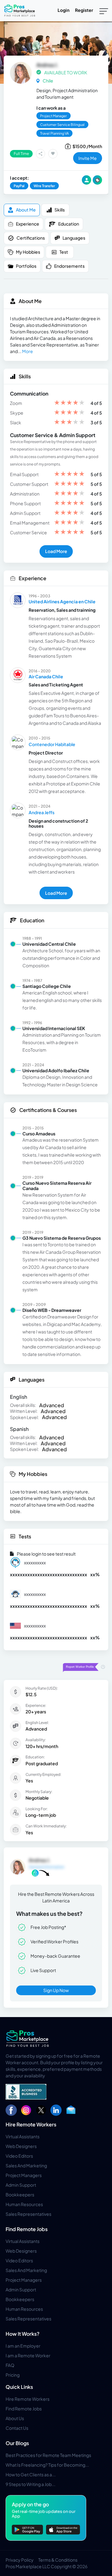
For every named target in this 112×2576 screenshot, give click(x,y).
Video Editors (19, 2156)
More (28, 351)
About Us (15, 2418)
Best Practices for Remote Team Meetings (48, 2455)
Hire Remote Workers (31, 2124)
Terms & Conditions (58, 2560)
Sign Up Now (56, 1990)
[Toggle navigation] (104, 11)
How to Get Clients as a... (31, 2474)
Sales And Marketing (26, 2165)
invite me (88, 158)
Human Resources (24, 2204)
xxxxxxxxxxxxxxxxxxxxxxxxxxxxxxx (49, 1574)
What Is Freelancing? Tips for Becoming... (47, 2465)
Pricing (13, 2375)
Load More (56, 551)
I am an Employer (23, 2346)
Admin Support (21, 2185)
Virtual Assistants (23, 2136)
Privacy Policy (20, 2560)
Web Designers (21, 2146)
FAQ (10, 2365)
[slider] (69, 403)
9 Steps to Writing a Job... (30, 2484)
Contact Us (17, 2428)
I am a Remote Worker (28, 2355)
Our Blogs (17, 2443)
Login (63, 10)
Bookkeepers (20, 2195)
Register (84, 10)
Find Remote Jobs (27, 2229)
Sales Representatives (28, 2214)
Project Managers (24, 2175)
